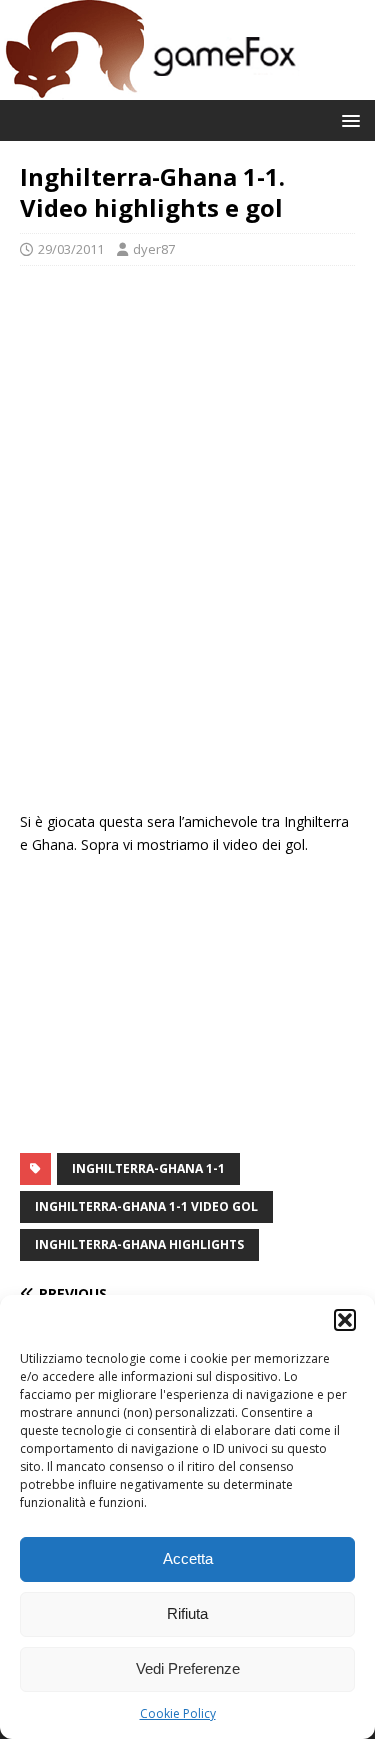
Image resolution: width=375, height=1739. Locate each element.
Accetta (188, 1558)
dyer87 (154, 249)
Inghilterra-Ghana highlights (139, 1244)
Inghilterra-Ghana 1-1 (148, 1168)
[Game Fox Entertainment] (150, 88)
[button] (345, 1320)
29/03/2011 (71, 249)
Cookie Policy (178, 1713)
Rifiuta (187, 1613)
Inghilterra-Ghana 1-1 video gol (146, 1206)
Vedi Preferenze (188, 1668)
